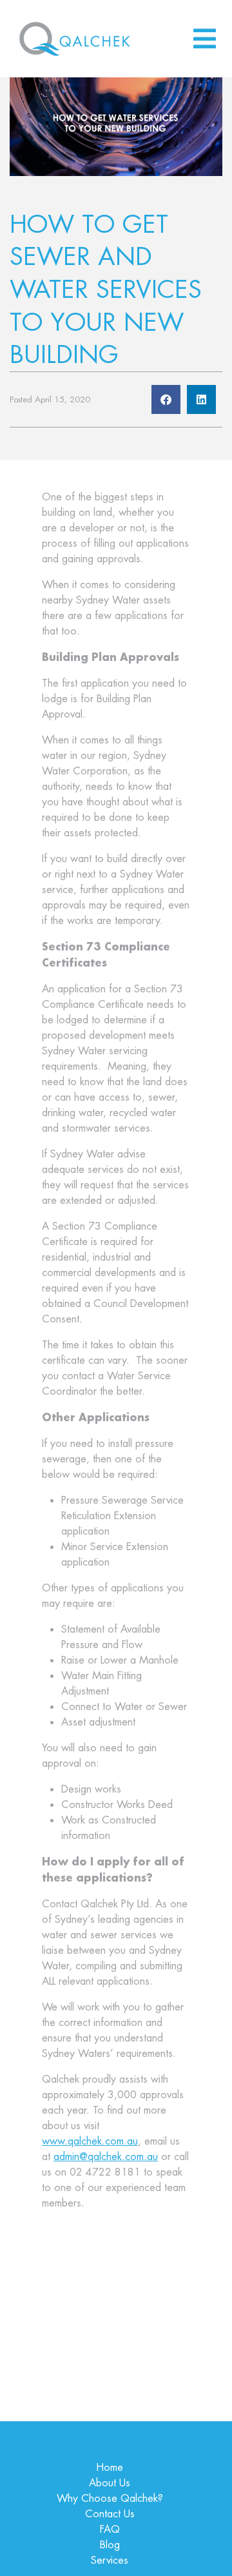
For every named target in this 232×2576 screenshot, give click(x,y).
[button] (166, 399)
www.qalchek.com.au (90, 2141)
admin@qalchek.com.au (106, 2157)
